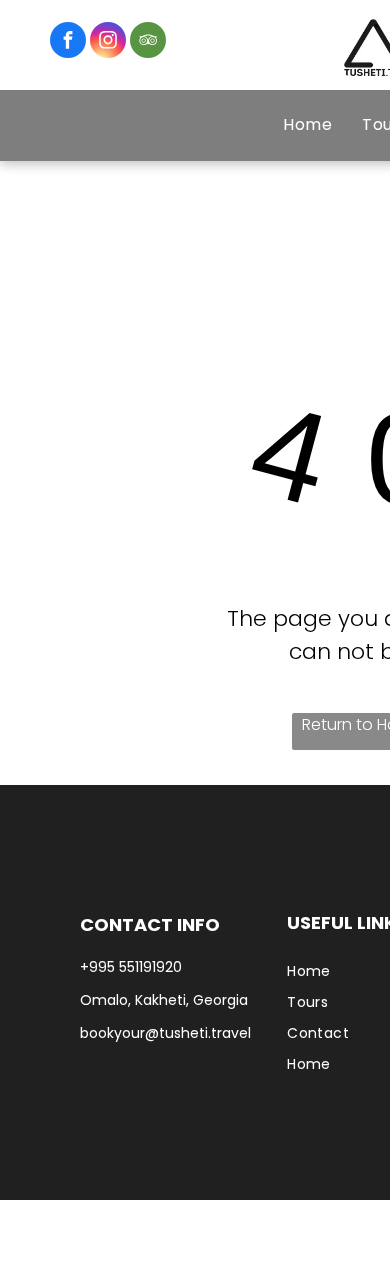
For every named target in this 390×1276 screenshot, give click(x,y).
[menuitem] (307, 125)
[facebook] (68, 42)
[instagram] (108, 42)
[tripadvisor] (148, 42)
